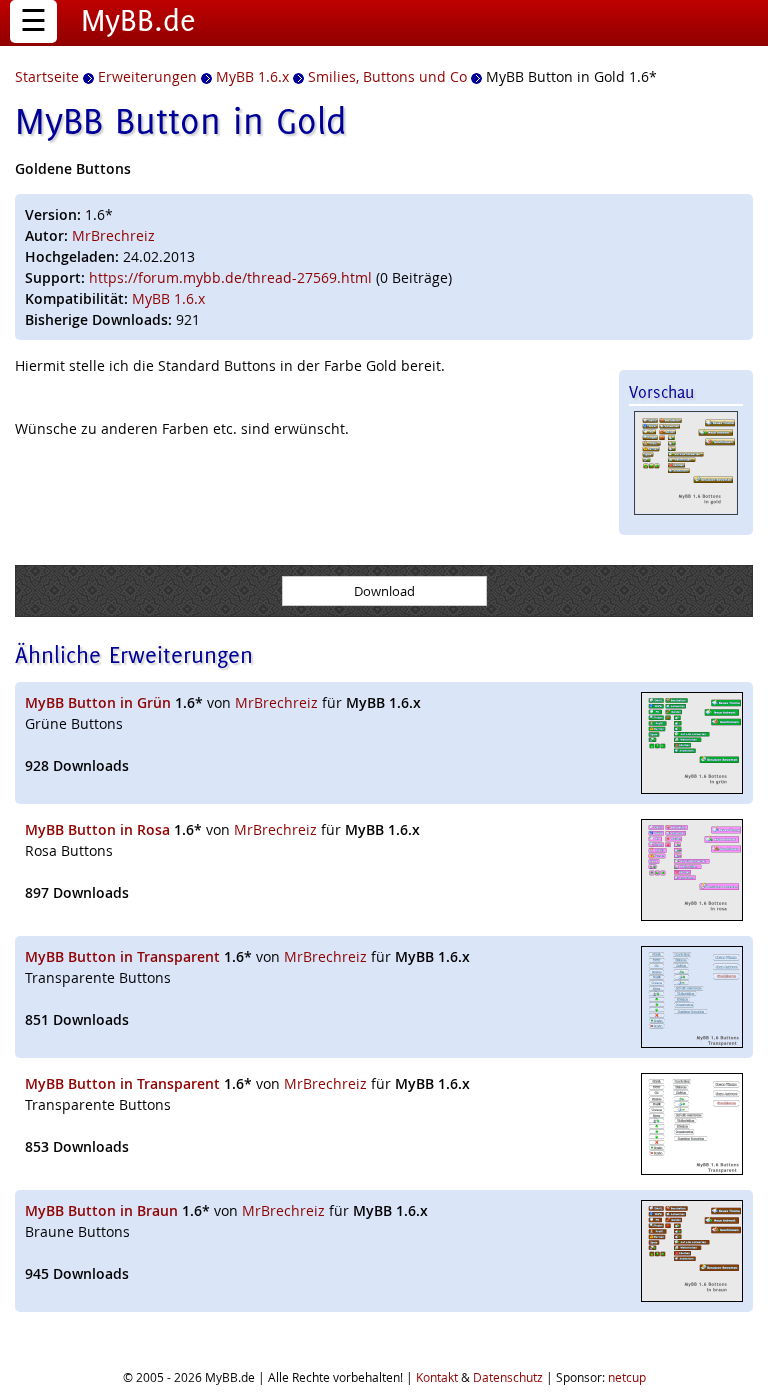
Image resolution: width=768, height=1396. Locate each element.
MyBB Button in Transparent (122, 956)
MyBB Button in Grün (98, 702)
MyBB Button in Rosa (97, 829)
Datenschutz (508, 1377)
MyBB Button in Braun (101, 1210)
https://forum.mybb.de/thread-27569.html (230, 277)
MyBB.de (138, 20)
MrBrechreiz (113, 235)
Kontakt (437, 1377)
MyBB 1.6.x (168, 298)
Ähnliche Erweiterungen (134, 654)
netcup (627, 1377)
